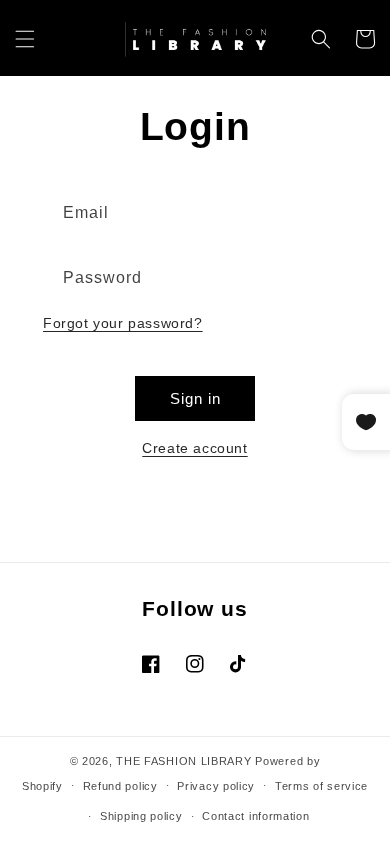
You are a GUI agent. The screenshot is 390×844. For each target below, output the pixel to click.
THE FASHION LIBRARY (183, 761)
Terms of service (321, 786)
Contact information (255, 816)
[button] (25, 39)
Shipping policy (141, 816)
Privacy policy (216, 786)
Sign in (195, 398)
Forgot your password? (123, 323)
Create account (194, 448)
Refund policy (120, 786)
